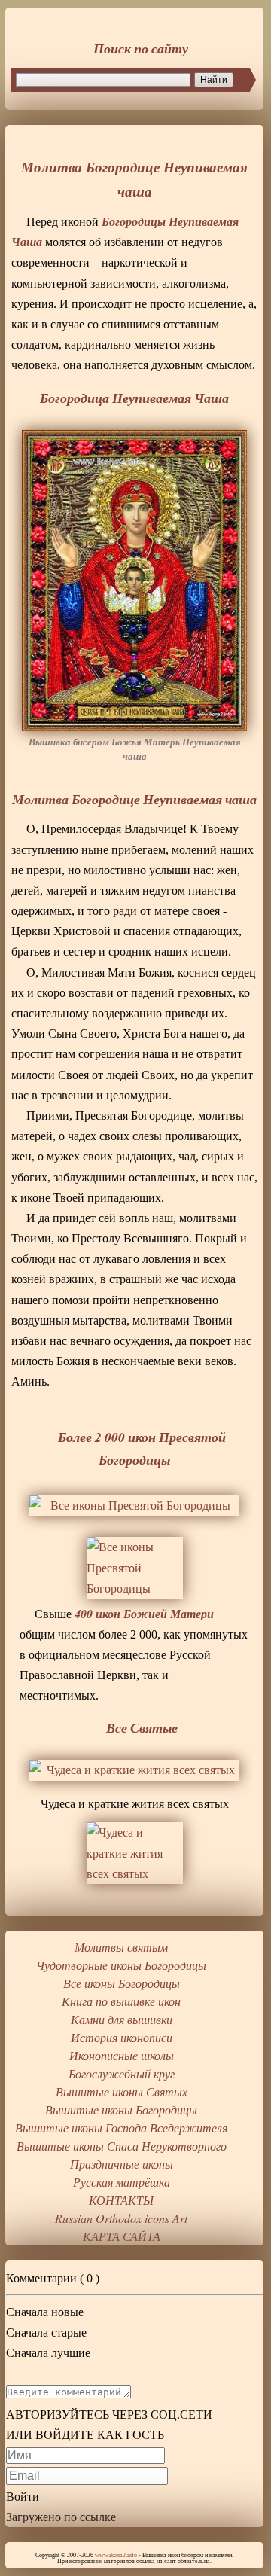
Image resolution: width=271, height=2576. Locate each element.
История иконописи (122, 2037)
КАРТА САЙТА (122, 2236)
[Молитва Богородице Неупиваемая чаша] (134, 581)
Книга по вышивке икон (121, 2001)
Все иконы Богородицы (122, 1983)
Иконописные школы (122, 2055)
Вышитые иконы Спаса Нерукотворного (122, 2146)
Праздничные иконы (122, 2164)
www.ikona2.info (116, 2555)
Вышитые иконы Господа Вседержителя (121, 2128)
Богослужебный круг (122, 2073)
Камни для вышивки (122, 2019)
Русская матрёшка (122, 2182)
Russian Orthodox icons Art (121, 2218)
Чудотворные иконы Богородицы (121, 1965)
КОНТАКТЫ (121, 2200)
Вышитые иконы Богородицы (121, 2110)
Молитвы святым (121, 1947)
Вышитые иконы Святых (122, 2091)
